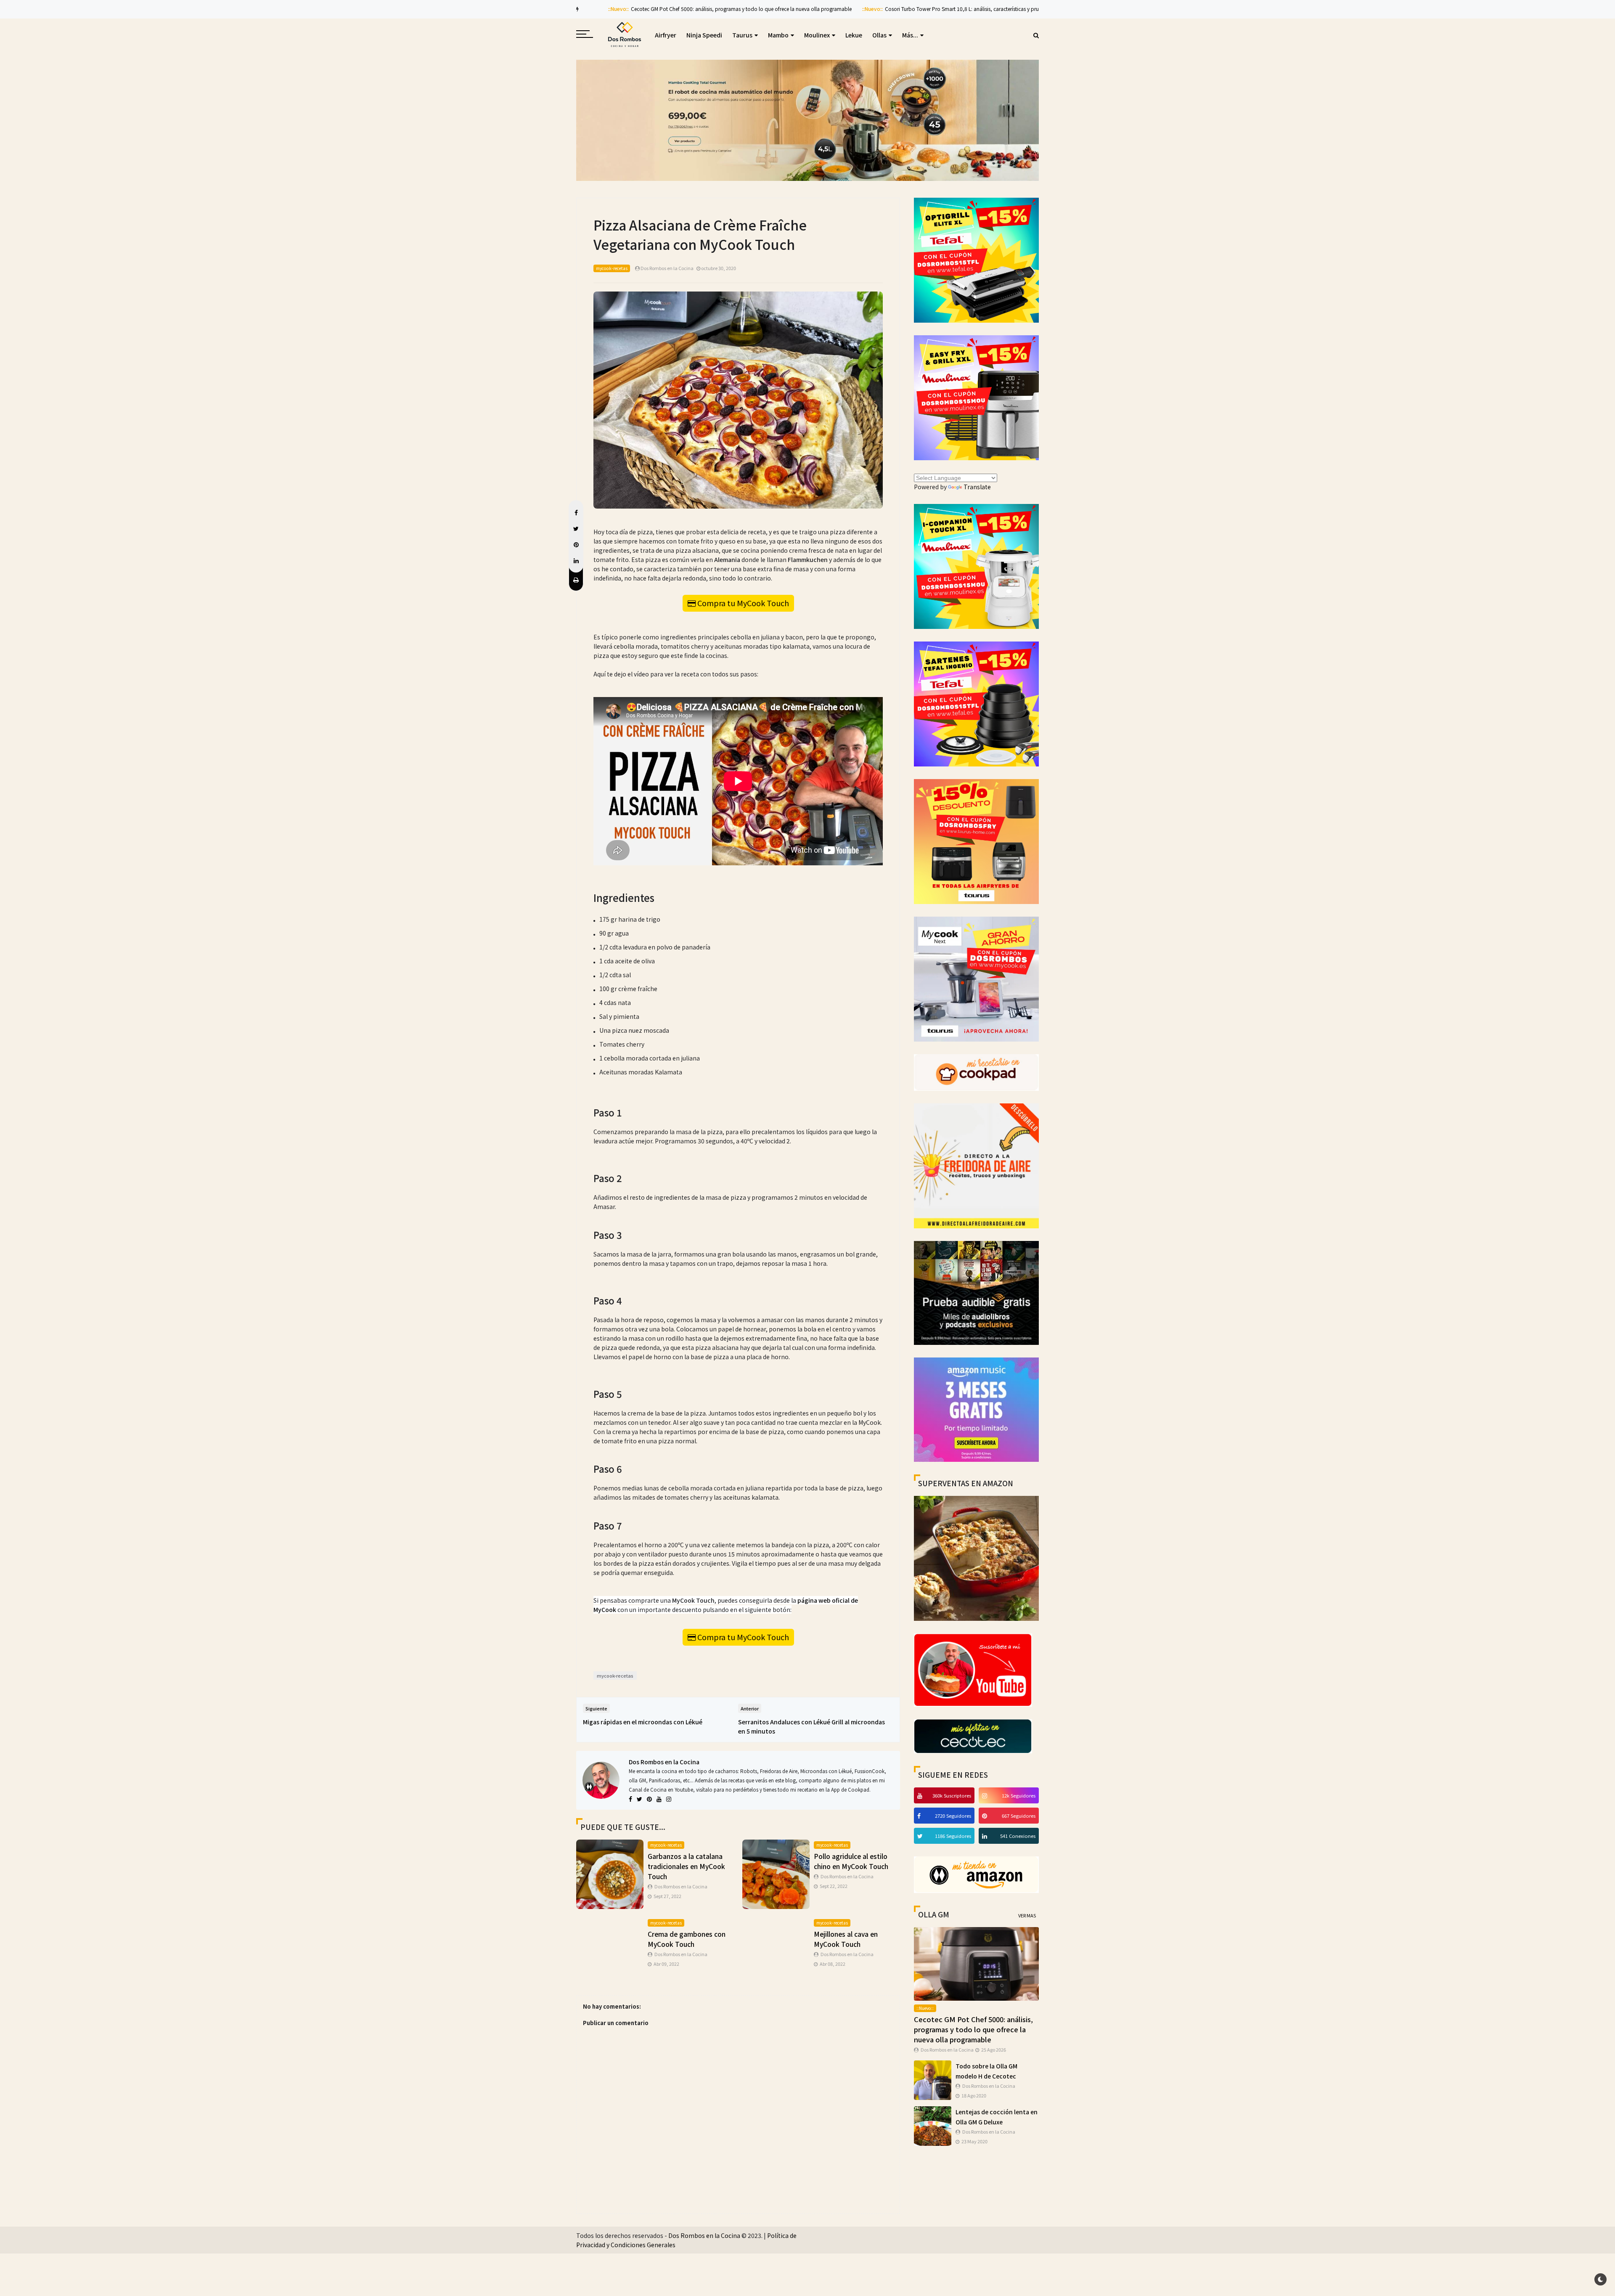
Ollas (879, 35)
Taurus (742, 35)
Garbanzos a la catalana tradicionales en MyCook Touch (686, 1866)
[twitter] (921, 1836)
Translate (977, 487)
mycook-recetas (612, 268)
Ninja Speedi (704, 35)
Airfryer (666, 35)
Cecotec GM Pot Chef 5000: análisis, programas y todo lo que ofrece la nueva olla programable (711, 9)
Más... (910, 35)
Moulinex (817, 35)
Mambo (778, 35)
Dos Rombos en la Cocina (664, 1762)
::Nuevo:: (588, 9)
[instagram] (986, 1795)
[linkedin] (986, 1836)
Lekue (854, 35)
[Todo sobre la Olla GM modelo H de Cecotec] (933, 2079)
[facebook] (920, 1816)
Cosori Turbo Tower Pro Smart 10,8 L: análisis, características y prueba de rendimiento (954, 9)
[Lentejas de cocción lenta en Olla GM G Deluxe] (933, 2125)
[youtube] (921, 1795)
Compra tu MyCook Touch (743, 603)
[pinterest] (986, 1816)
